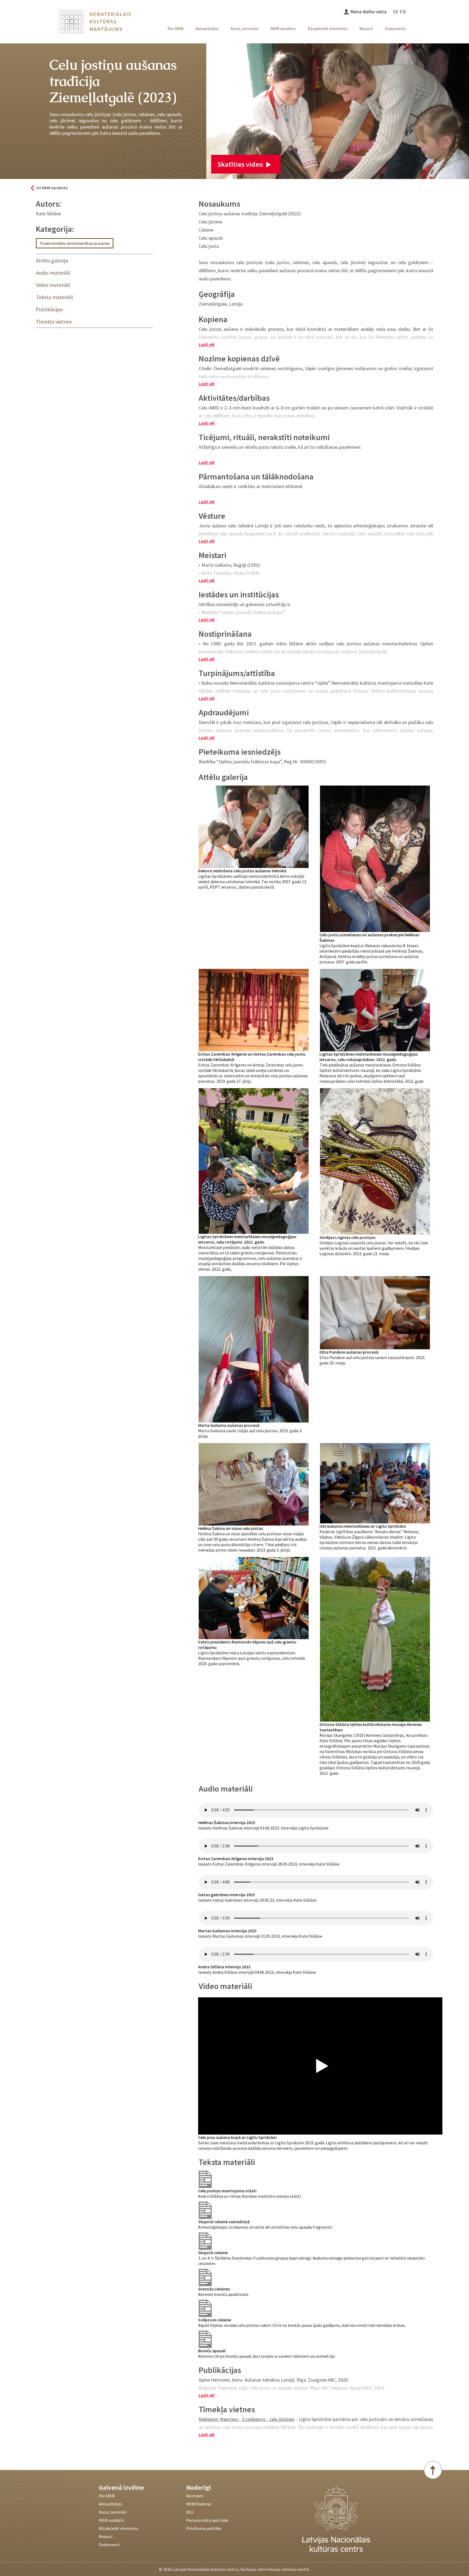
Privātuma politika (204, 2528)
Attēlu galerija (52, 260)
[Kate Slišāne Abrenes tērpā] (375, 1639)
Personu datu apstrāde (207, 2520)
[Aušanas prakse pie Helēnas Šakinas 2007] (375, 858)
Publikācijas (49, 309)
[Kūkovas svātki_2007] (254, 826)
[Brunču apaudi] (205, 2339)
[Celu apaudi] (205, 2210)
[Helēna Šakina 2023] (254, 1484)
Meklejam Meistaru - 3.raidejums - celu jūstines (247, 2419)
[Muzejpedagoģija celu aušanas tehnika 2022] (254, 1160)
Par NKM (175, 28)
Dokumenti (395, 28)
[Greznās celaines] (205, 2277)
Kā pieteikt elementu (328, 28)
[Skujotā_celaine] (205, 2241)
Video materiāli (53, 285)
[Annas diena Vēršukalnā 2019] (254, 1009)
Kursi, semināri (245, 28)
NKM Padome (199, 2504)
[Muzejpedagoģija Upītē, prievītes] (375, 1009)
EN (403, 12)
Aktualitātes (207, 28)
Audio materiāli (53, 273)
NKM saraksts (283, 28)
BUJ (190, 2512)
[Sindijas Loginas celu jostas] (375, 1161)
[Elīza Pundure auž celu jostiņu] (375, 1312)
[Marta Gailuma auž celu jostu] (254, 1349)
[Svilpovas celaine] (205, 2308)
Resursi (366, 28)
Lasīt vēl (207, 344)
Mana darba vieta (369, 12)
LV (396, 12)
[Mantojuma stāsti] (205, 2179)
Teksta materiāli (54, 297)
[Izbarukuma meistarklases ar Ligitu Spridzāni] (375, 1483)
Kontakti (195, 2496)
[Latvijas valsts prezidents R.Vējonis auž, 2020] (254, 1598)
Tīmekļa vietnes (54, 321)
